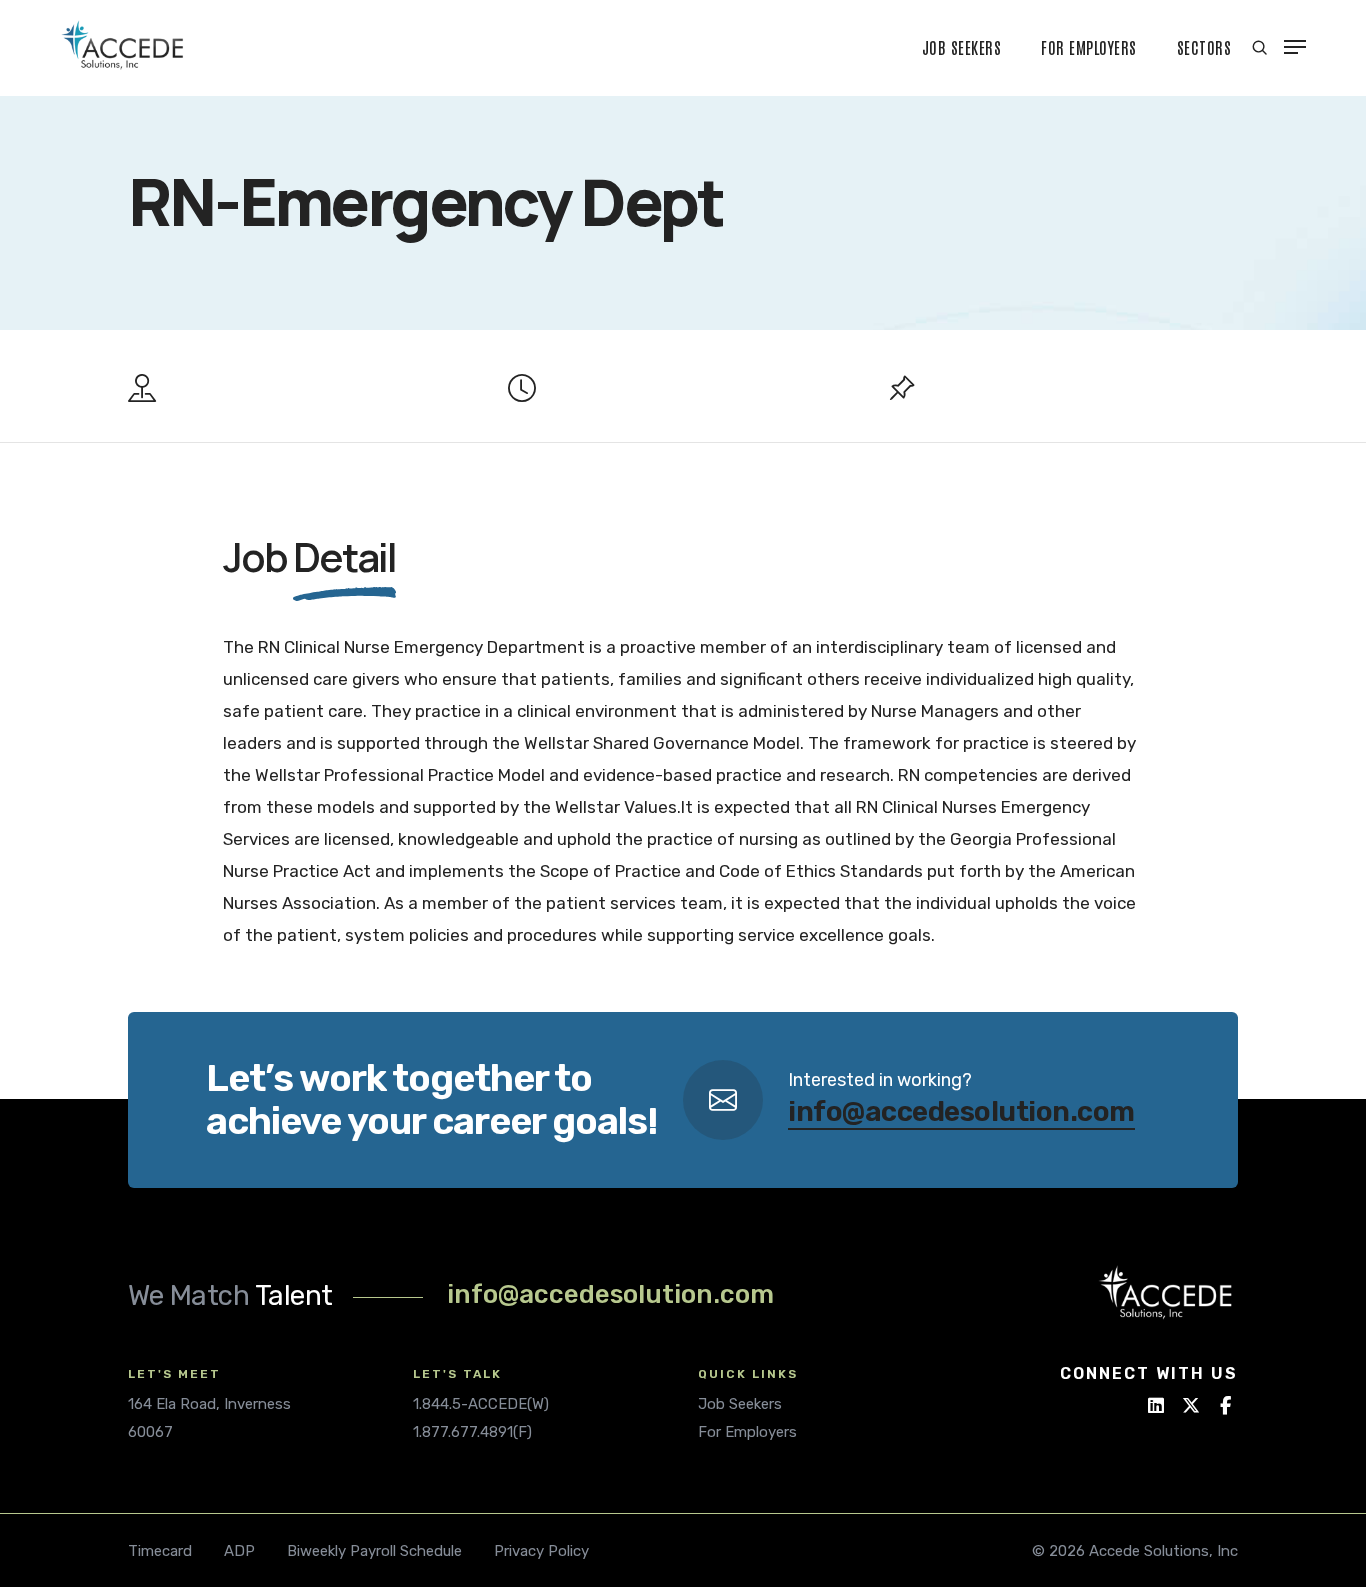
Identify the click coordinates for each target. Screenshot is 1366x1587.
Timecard (160, 1551)
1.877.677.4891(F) (472, 1432)
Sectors (1204, 47)
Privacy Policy (541, 1551)
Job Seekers (962, 47)
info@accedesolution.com (961, 1111)
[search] (1259, 47)
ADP (239, 1551)
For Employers (1089, 47)
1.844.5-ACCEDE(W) (481, 1404)
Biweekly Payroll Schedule (374, 1551)
